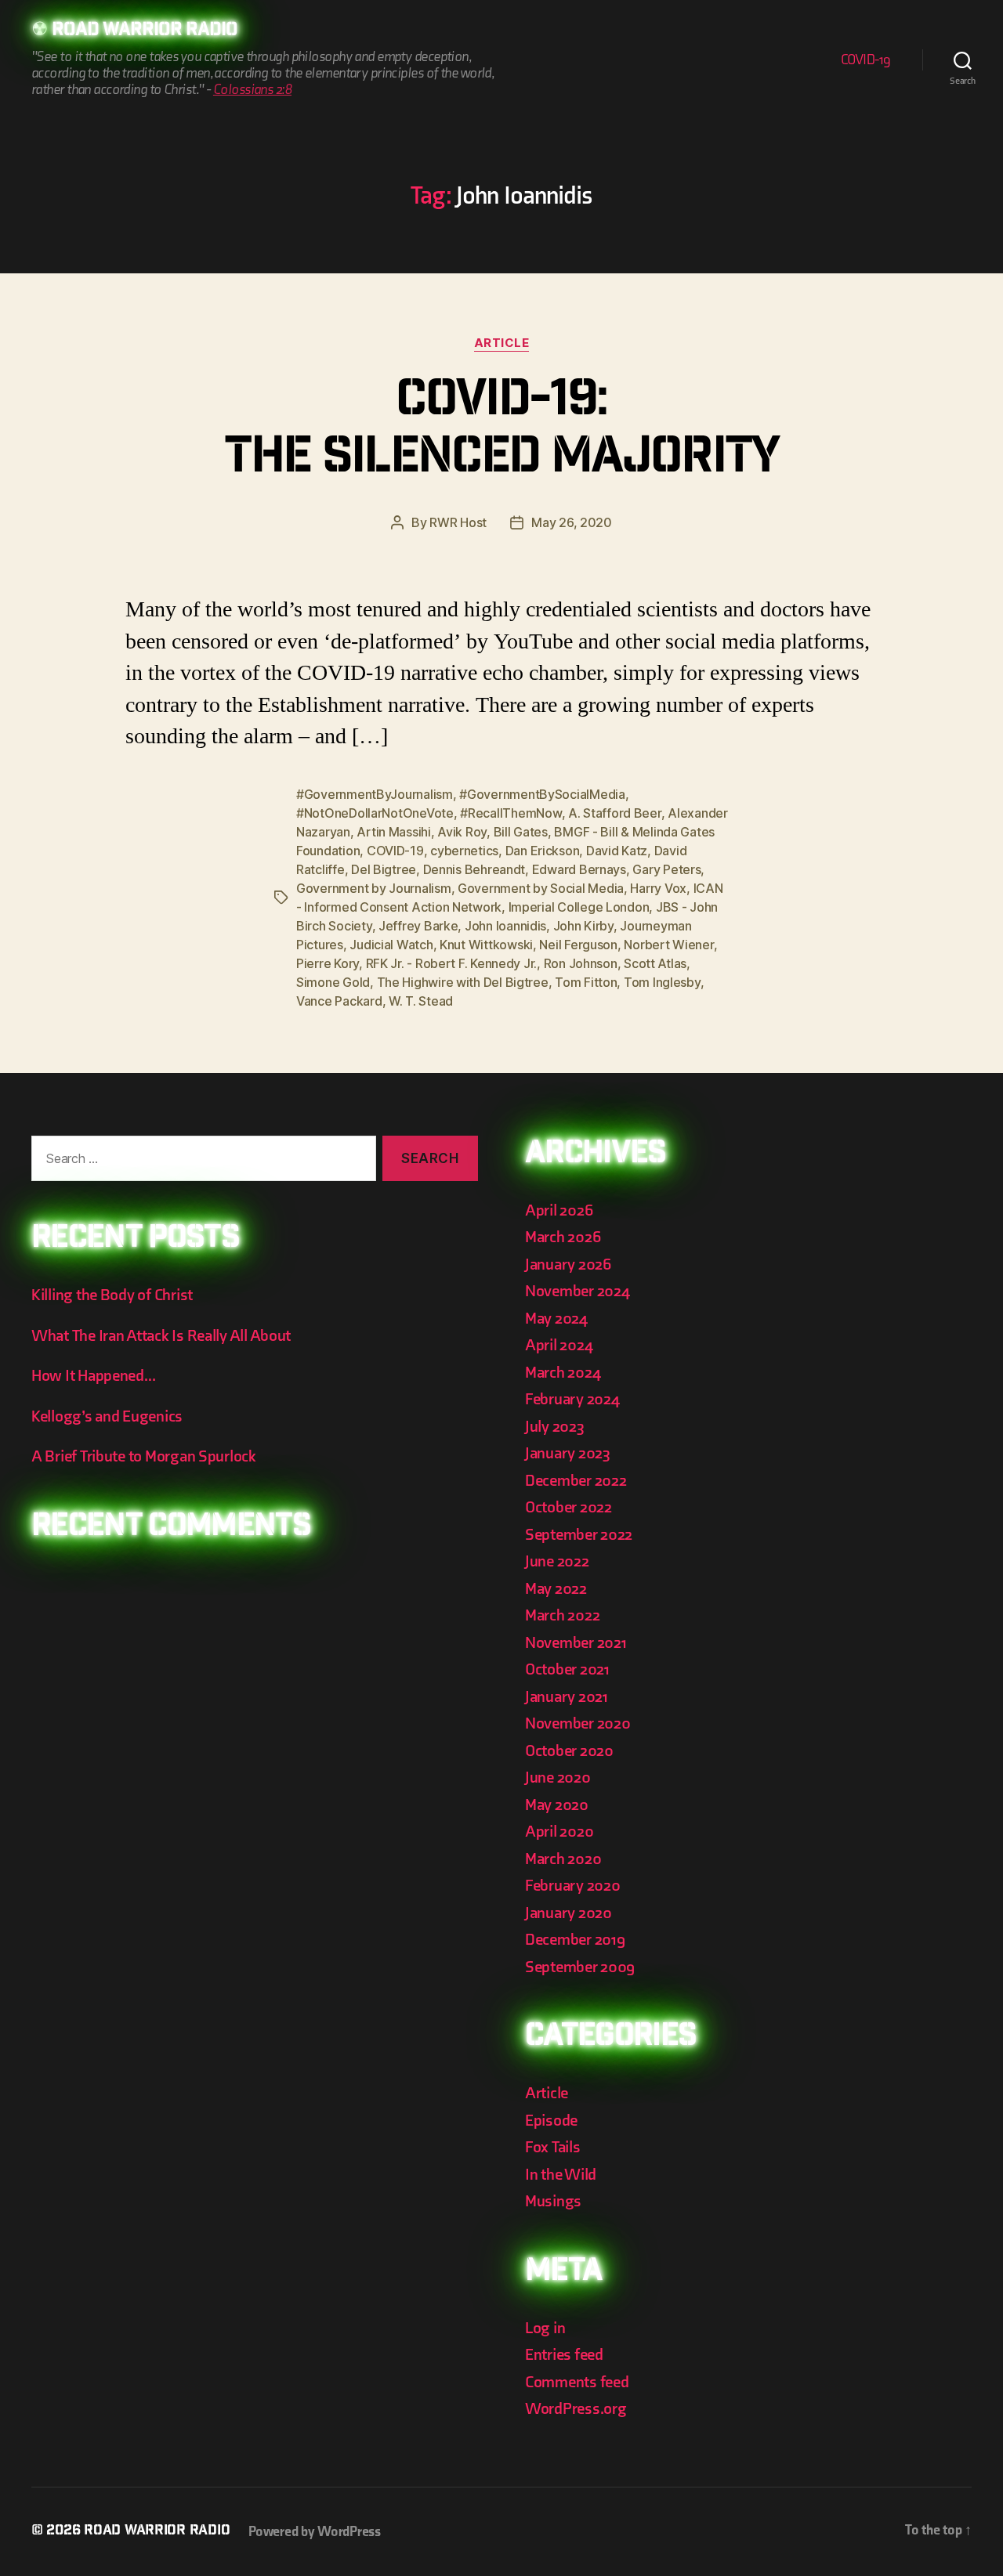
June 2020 (558, 1778)
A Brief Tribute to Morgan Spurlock (144, 1456)
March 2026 (563, 1237)
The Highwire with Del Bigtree (463, 982)
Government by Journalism (374, 888)
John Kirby (583, 926)
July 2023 (555, 1427)
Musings (553, 2201)
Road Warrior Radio (145, 31)
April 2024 (559, 1345)
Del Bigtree (384, 869)
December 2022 (576, 1481)
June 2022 (557, 1561)
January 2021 (567, 1697)
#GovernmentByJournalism (375, 794)
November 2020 (578, 1723)
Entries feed (564, 2355)
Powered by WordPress (315, 2532)
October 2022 (568, 1507)
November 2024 (578, 1291)
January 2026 (568, 1265)
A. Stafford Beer (615, 813)
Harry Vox (658, 888)
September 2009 (580, 1967)
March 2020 (563, 1859)
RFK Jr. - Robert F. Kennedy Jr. (452, 963)
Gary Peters (666, 869)
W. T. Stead (421, 1001)
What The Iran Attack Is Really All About (161, 1336)
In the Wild (561, 2175)
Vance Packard (339, 1001)
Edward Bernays (579, 869)
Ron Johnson (581, 963)
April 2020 (559, 1832)
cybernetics (464, 851)
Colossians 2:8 (252, 90)
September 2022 (579, 1535)
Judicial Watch (391, 945)
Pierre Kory (328, 963)
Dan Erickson (543, 851)
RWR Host (458, 522)
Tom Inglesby (662, 982)
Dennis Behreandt (474, 869)
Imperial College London (579, 907)
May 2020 (557, 1805)
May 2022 (556, 1589)
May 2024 (556, 1319)
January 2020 (568, 1913)
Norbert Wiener (668, 945)
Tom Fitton (586, 982)
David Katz (617, 851)
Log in (545, 2328)
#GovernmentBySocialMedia (542, 794)
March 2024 (563, 1373)
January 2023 (568, 1453)
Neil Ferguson (578, 945)
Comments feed (577, 2382)
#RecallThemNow (511, 813)
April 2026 (559, 1210)
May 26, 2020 (572, 522)
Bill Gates (521, 832)
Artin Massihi (394, 832)
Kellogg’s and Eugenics (107, 1416)
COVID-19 (866, 60)
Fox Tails (553, 2147)
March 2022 (562, 1615)
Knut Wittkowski (486, 945)
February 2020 (573, 1886)
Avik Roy (462, 832)
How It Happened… (94, 1376)
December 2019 (575, 1940)
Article (502, 343)
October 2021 (567, 1669)
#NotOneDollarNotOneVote (375, 813)
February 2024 (572, 1399)
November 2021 (576, 1643)
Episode (551, 2121)
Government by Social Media (541, 888)
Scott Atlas (655, 963)
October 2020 (569, 1751)
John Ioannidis (505, 926)
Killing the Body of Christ (112, 1295)
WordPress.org (576, 2409)
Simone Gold (333, 982)
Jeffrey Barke (418, 926)
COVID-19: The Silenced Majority (501, 432)
